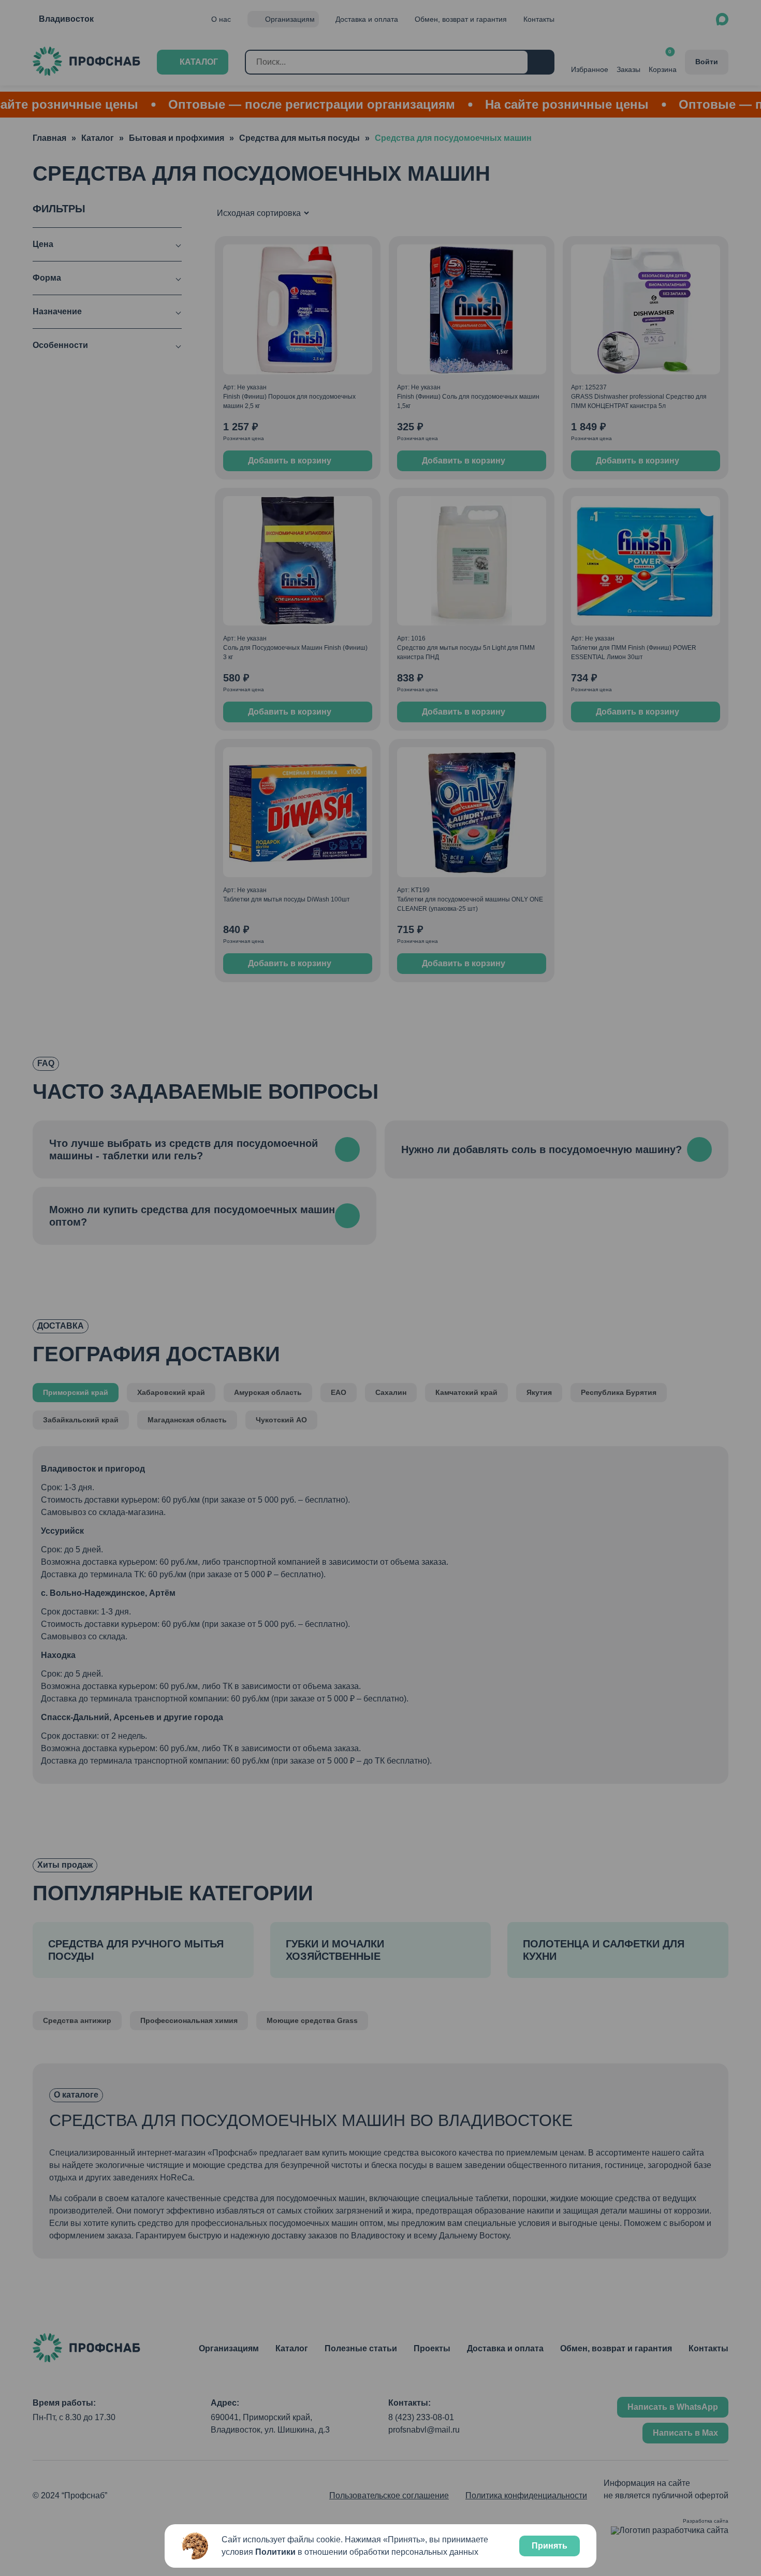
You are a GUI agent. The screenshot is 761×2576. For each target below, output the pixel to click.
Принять (550, 2546)
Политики (275, 2552)
